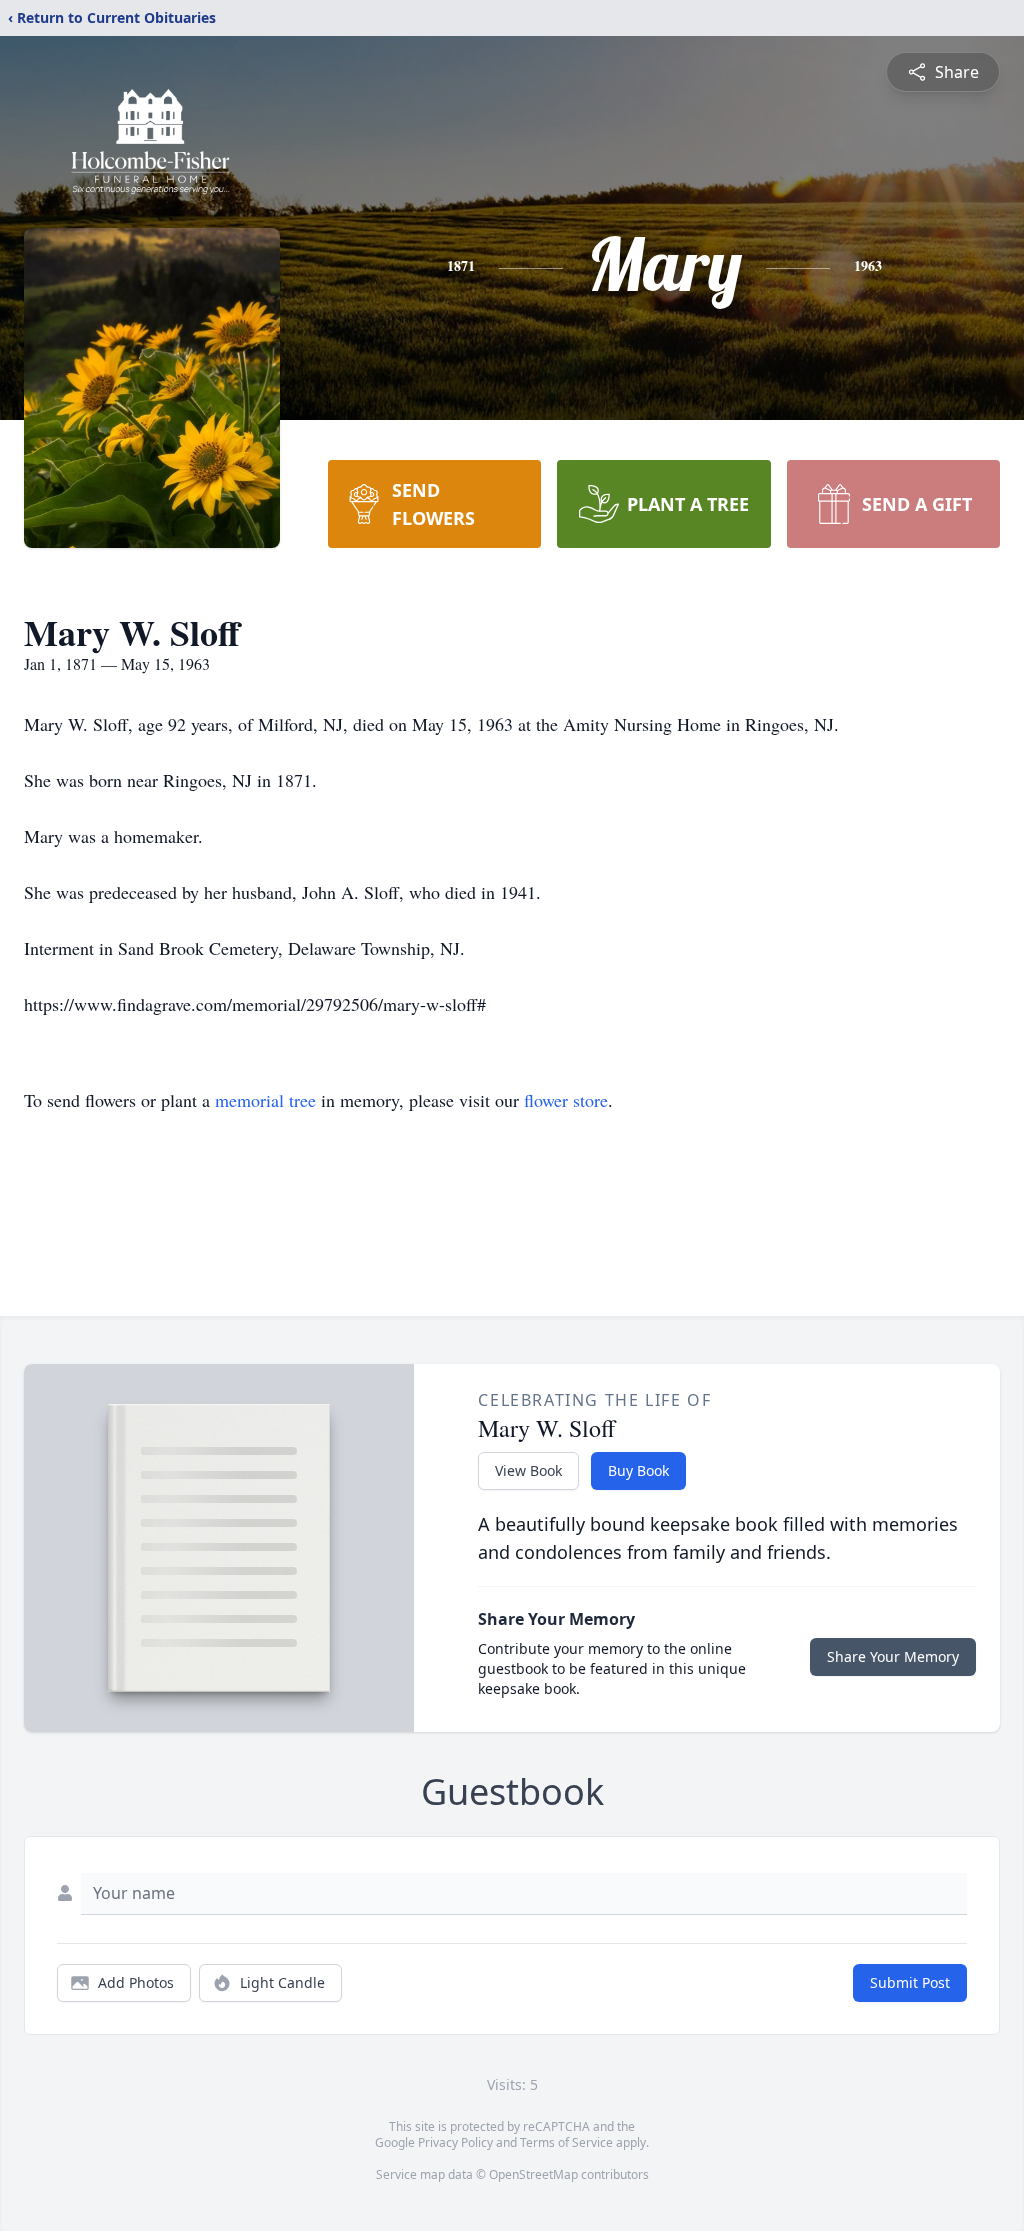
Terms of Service (566, 2142)
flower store (566, 1100)
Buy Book (638, 1470)
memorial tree (265, 1100)
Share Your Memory (893, 1656)
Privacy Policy (455, 2142)
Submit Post (910, 1982)
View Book (528, 1470)
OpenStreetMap (533, 2174)
